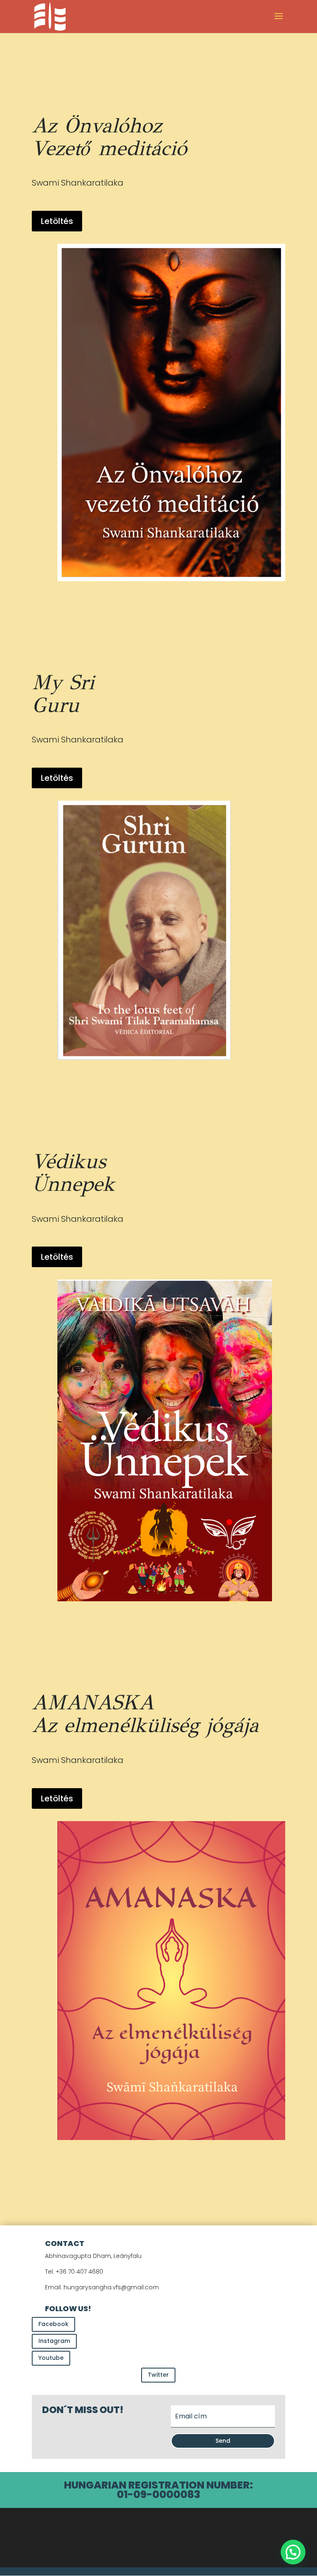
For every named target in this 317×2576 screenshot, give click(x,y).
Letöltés (57, 221)
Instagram (54, 2341)
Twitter (158, 2375)
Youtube (51, 2358)
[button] (293, 2552)
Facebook (53, 2324)
